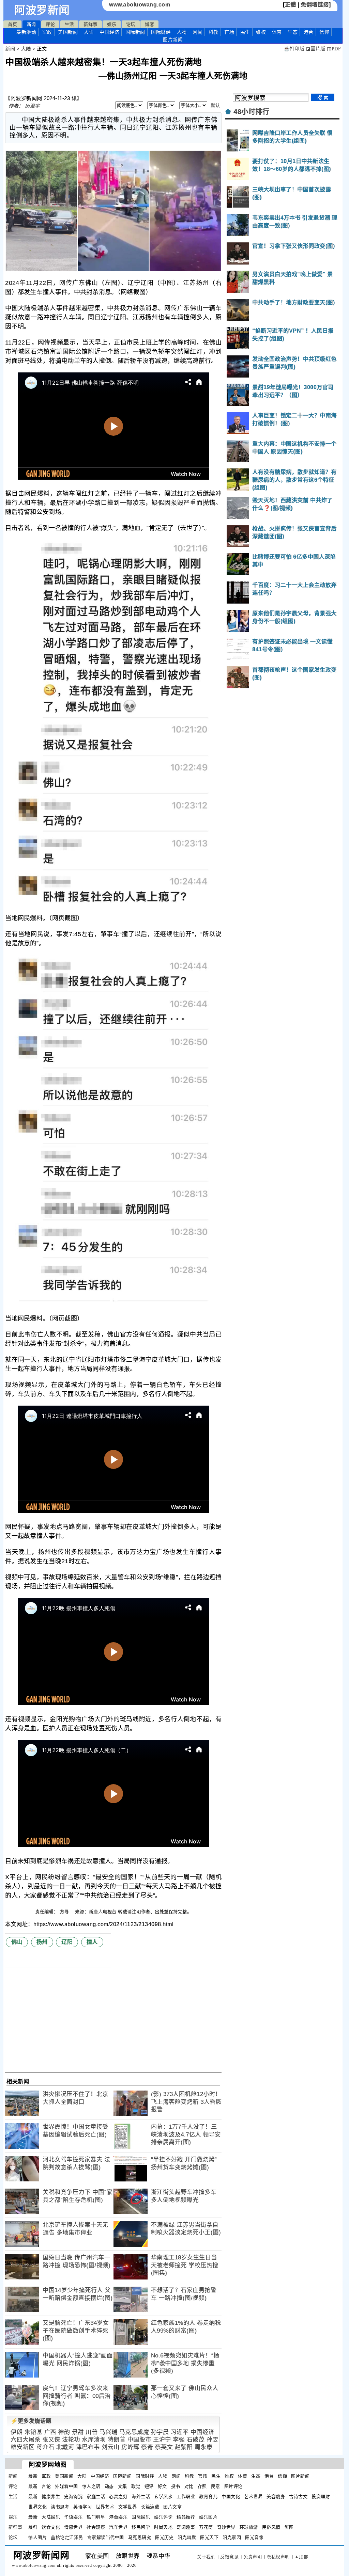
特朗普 (117, 2440)
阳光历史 (164, 2537)
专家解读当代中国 (106, 2537)
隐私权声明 (278, 2557)
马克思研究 (140, 2537)
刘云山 (111, 2447)
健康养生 (51, 2497)
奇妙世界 (226, 2527)
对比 (189, 2486)
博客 (149, 24)
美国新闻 (68, 32)
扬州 (42, 1942)
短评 (149, 2486)
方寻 (65, 1912)
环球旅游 (249, 2527)
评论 (50, 24)
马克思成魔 (134, 2432)
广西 (50, 2432)
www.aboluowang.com (140, 5)
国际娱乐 (141, 2517)
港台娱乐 (118, 2517)
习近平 (180, 2432)
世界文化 (37, 2507)
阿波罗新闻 (42, 10)
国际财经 (161, 32)
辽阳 (67, 1942)
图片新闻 (300, 2476)
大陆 (89, 32)
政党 (136, 2486)
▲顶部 (301, 2557)
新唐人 (96, 1912)
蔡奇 (147, 2447)
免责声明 (253, 2557)
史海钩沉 (73, 2497)
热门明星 (96, 2517)
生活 (69, 24)
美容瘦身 (276, 2497)
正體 (291, 5)
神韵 (64, 2432)
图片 (173, 39)
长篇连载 (150, 2507)
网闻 (198, 32)
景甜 (78, 2432)
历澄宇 (32, 106)
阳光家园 (232, 2537)
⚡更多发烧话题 (31, 2421)
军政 (47, 32)
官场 (229, 32)
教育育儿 (208, 2497)
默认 (215, 105)
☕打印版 (294, 49)
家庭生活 (96, 2497)
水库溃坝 (94, 2440)
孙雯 (213, 2440)
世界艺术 (105, 2507)
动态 (109, 2486)
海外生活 (141, 2497)
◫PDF (334, 49)
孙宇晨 (160, 2432)
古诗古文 (298, 2497)
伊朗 (17, 2432)
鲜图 (289, 2527)
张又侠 (51, 2440)
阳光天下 (209, 2537)
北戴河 (65, 2447)
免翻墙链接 (315, 5)
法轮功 (71, 2440)
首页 (12, 24)
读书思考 (60, 2507)
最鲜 (33, 2527)
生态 (293, 32)
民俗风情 (271, 2527)
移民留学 (141, 2527)
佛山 (17, 1942)
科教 (214, 32)
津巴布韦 (88, 2447)
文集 (123, 2486)
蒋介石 (45, 2447)
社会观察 (96, 2527)
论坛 (131, 24)
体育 (277, 32)
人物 (182, 32)
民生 (245, 32)
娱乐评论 (163, 2517)
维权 (261, 32)
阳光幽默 (187, 2537)
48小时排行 (251, 112)
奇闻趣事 (186, 2527)
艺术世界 (253, 2497)
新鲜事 (90, 24)
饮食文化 (51, 2527)
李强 (179, 2440)
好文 (162, 2486)
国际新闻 (135, 32)
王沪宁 (162, 2440)
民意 (216, 2486)
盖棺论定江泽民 (67, 2537)
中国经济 (109, 32)
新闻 (32, 24)
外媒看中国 (66, 2486)
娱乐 (112, 24)
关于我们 (206, 2557)
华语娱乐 (73, 2517)
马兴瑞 (109, 2432)
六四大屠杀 (26, 2440)
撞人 (92, 1942)
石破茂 (196, 2440)
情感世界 (73, 2527)
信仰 (324, 32)
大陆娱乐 (51, 2517)
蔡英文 (164, 2447)
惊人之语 (91, 2486)
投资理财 (321, 2497)
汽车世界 (118, 2527)
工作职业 (186, 2497)
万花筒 (206, 2527)
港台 (309, 32)
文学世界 (127, 2507)
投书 (176, 2486)
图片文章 (172, 2507)
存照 (202, 2486)
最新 (26, 32)
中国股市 (139, 2440)
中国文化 (231, 2497)
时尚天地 (163, 2527)
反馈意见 (229, 2557)
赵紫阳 (184, 2447)
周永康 (204, 2447)
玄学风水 (163, 2497)
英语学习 (82, 2507)
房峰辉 (130, 2447)
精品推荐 (186, 2517)
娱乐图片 (208, 2517)
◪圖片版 (316, 49)
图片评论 (233, 2486)
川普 (92, 2432)
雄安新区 (22, 2447)
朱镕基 (34, 2432)
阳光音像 (254, 2537)
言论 (46, 2486)
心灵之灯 (118, 2497)
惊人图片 (37, 2537)
